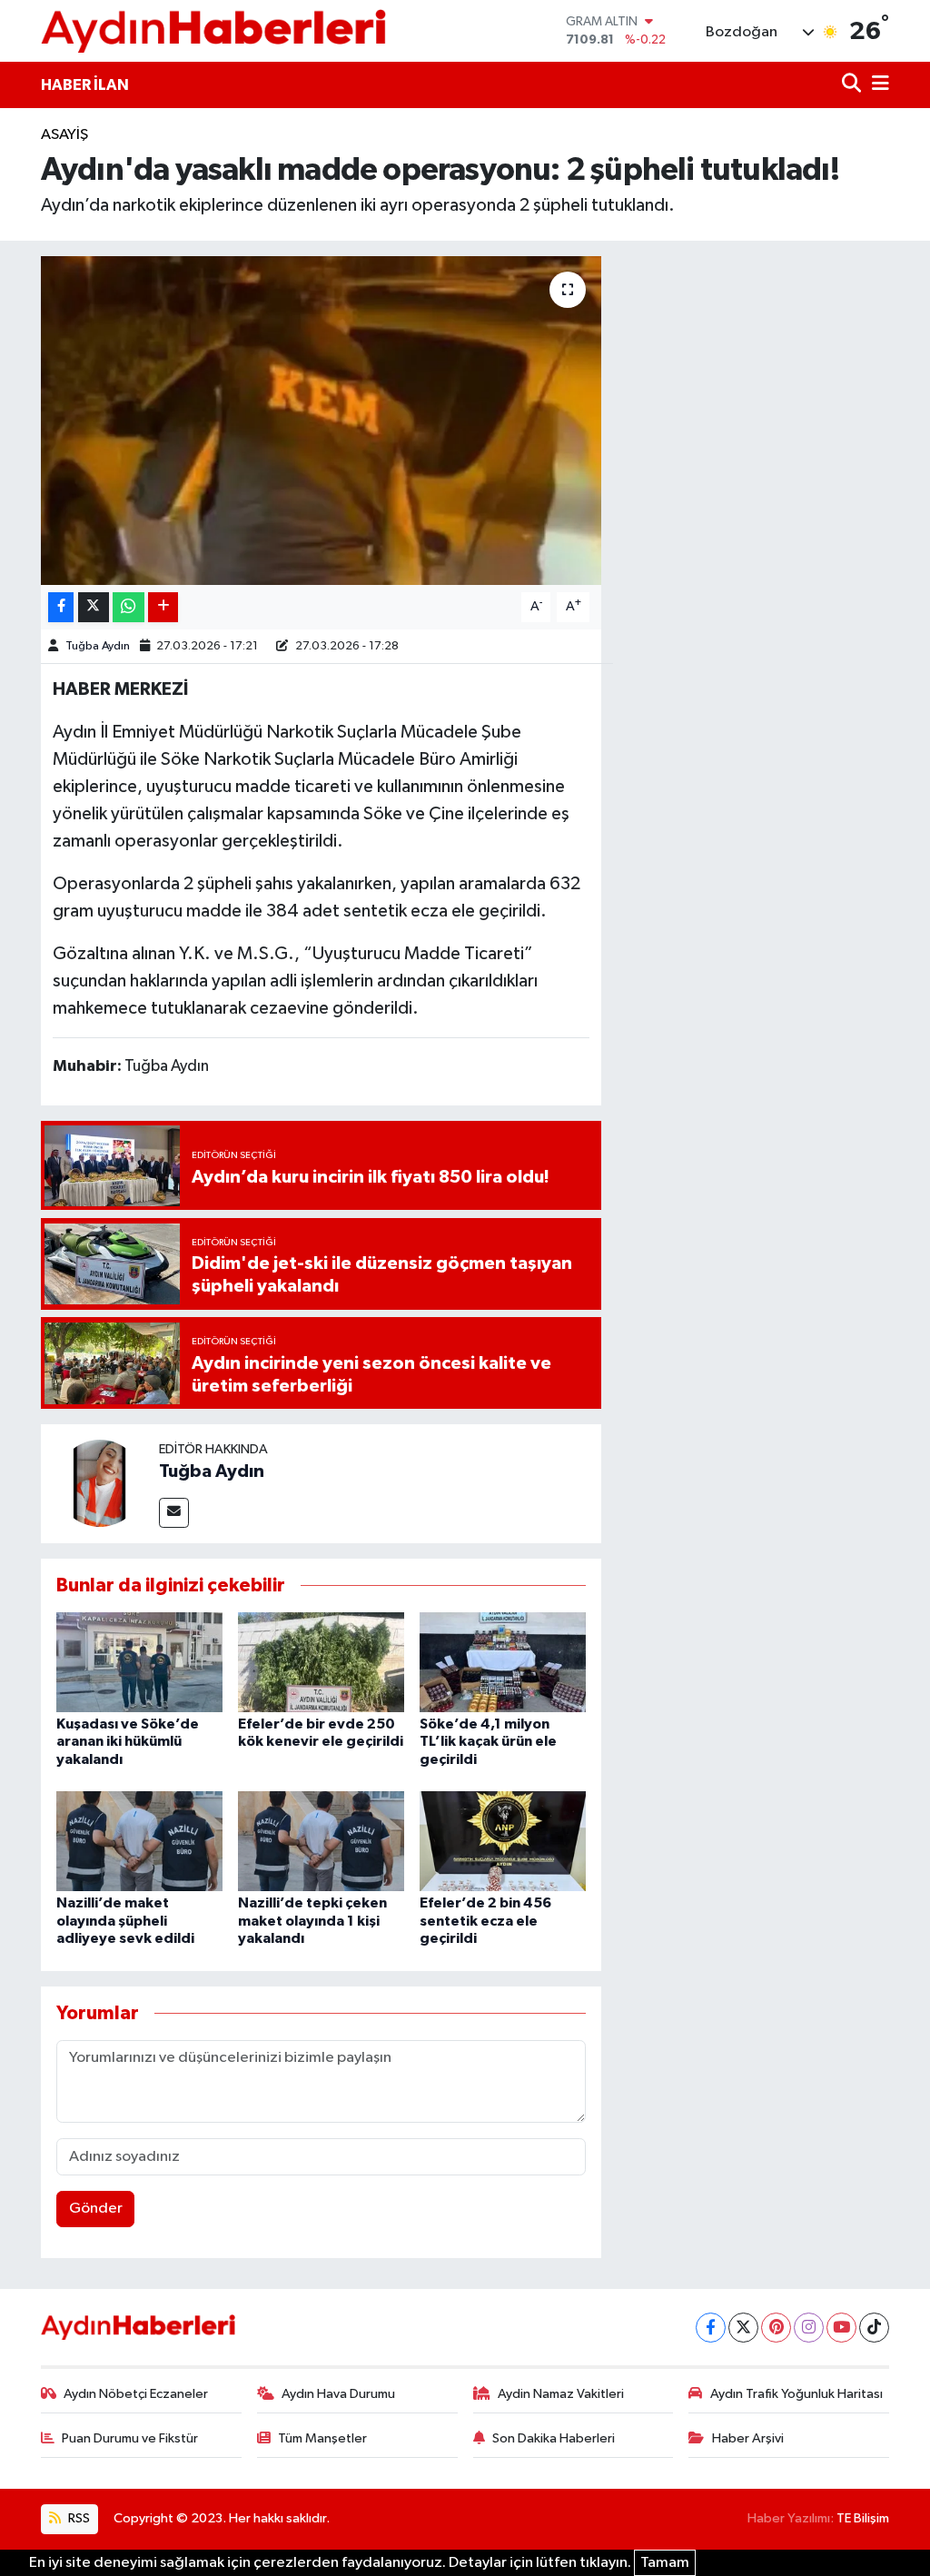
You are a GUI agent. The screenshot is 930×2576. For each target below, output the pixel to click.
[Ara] (853, 85)
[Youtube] (841, 2328)
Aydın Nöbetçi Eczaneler (136, 2394)
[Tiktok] (874, 2328)
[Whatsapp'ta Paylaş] (129, 607)
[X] (743, 2328)
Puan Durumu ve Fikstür (130, 2438)
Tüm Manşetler (322, 2438)
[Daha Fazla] (163, 607)
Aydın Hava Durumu (338, 2394)
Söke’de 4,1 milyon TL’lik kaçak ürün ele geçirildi (488, 1741)
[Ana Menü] (877, 85)
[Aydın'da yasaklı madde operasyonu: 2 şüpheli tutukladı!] (321, 421)
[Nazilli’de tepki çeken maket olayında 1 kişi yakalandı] (321, 1841)
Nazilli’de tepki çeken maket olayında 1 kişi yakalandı (312, 1920)
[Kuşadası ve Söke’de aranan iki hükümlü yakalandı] (139, 1662)
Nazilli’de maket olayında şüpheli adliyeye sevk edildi (125, 1920)
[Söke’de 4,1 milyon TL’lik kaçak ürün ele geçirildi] (503, 1662)
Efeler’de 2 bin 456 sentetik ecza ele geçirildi (485, 1920)
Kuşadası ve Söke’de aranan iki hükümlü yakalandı (128, 1741)
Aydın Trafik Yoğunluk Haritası (796, 2394)
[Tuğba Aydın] (100, 1483)
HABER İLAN (85, 85)
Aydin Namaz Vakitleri (561, 2394)
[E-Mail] (174, 1513)
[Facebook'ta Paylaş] (61, 607)
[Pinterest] (776, 2328)
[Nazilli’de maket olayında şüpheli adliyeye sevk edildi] (139, 1841)
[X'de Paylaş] (94, 607)
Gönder (96, 2209)
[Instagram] (809, 2328)
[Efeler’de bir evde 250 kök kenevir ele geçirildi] (321, 1662)
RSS (78, 2518)
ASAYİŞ (64, 135)
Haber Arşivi (748, 2438)
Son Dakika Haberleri (554, 2438)
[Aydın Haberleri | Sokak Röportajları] (213, 30)
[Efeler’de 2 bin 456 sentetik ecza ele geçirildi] (503, 1841)
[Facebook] (711, 2328)
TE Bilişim (863, 2518)
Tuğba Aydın (98, 646)
